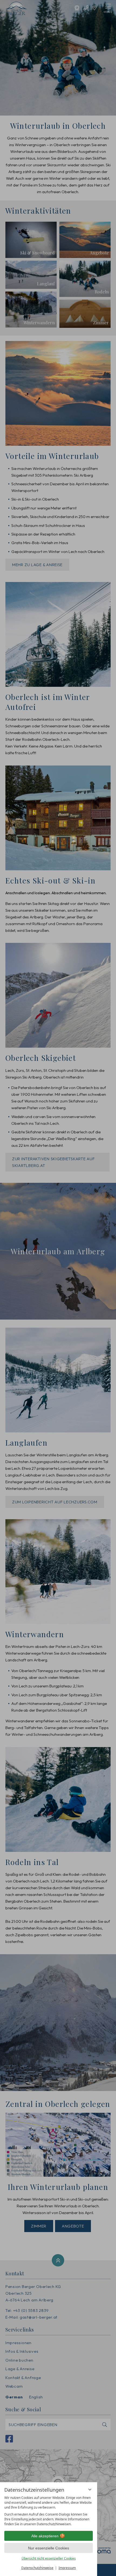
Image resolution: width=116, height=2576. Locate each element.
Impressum (67, 2568)
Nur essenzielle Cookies (49, 2548)
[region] (49, 2511)
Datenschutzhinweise (37, 2568)
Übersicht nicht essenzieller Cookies (49, 2558)
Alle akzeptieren (45, 2536)
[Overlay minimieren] (90, 2489)
